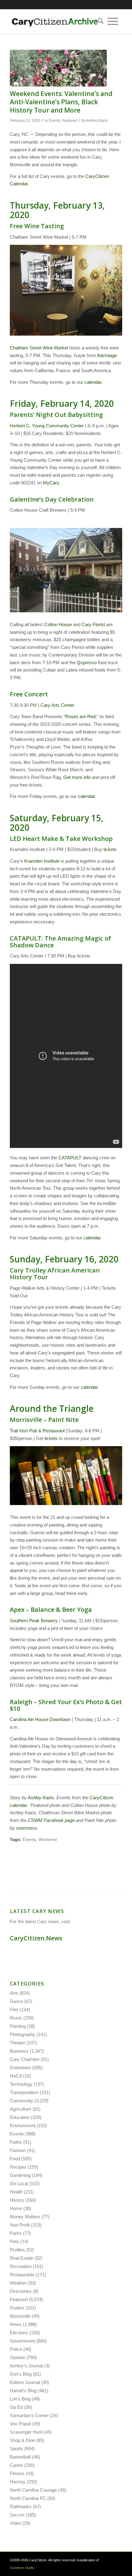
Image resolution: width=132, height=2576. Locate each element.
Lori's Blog (20, 2399)
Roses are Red (80, 716)
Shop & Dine (22, 2440)
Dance (16, 2001)
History (17, 2200)
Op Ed (16, 2407)
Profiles (17, 2250)
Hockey (18, 2482)
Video (16, 2523)
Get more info (77, 777)
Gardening (20, 2175)
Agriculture (21, 2109)
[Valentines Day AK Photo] (58, 68)
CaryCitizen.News (36, 1938)
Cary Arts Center (57, 705)
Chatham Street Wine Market (39, 348)
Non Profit (20, 2225)
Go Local (19, 2183)
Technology (21, 2084)
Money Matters (25, 2217)
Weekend (48, 1840)
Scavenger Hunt (26, 2432)
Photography (23, 2034)
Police (16, 2349)
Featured (70, 121)
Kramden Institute (42, 861)
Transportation (24, 2092)
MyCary (51, 483)
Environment (23, 2125)
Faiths (16, 2142)
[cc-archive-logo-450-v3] (55, 21)
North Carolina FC (28, 2498)
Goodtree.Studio (22, 2568)
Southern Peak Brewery (34, 1621)
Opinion (17, 2357)
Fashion (18, 2150)
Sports (16, 2449)
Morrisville (20, 2316)
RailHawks (21, 2507)
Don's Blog (21, 2374)
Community (21, 2101)
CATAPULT (70, 1158)
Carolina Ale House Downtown (40, 1719)
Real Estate (21, 2258)
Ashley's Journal (26, 2366)
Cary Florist (93, 624)
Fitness (17, 2473)
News (16, 2324)
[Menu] (113, 21)
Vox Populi (20, 2424)
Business (19, 2051)
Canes (16, 2465)
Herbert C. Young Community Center (47, 426)
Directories (21, 2291)
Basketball (20, 2457)
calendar (93, 382)
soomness (27, 1828)
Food (15, 2159)
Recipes (18, 2167)
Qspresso (87, 662)
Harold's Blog (23, 2391)
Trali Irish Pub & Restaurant (37, 1431)
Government (22, 2341)
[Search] (99, 21)
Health (16, 2192)
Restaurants (22, 2275)
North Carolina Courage (33, 2490)
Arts (14, 1993)
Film (14, 2010)
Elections (19, 2333)
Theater (17, 2043)
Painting (18, 2026)
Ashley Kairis (97, 121)
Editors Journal (25, 2382)
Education (20, 2117)
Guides (17, 2308)
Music (16, 2018)
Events (54, 121)
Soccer (17, 2515)
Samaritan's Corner (29, 2415)
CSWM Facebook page (51, 1820)
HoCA (16, 2076)
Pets (14, 2241)
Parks (16, 2233)
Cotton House (58, 624)
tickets (110, 849)
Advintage (107, 355)
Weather (18, 2283)
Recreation (21, 2266)
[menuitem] (99, 21)
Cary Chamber (25, 2059)
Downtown (20, 2068)
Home (16, 2208)
